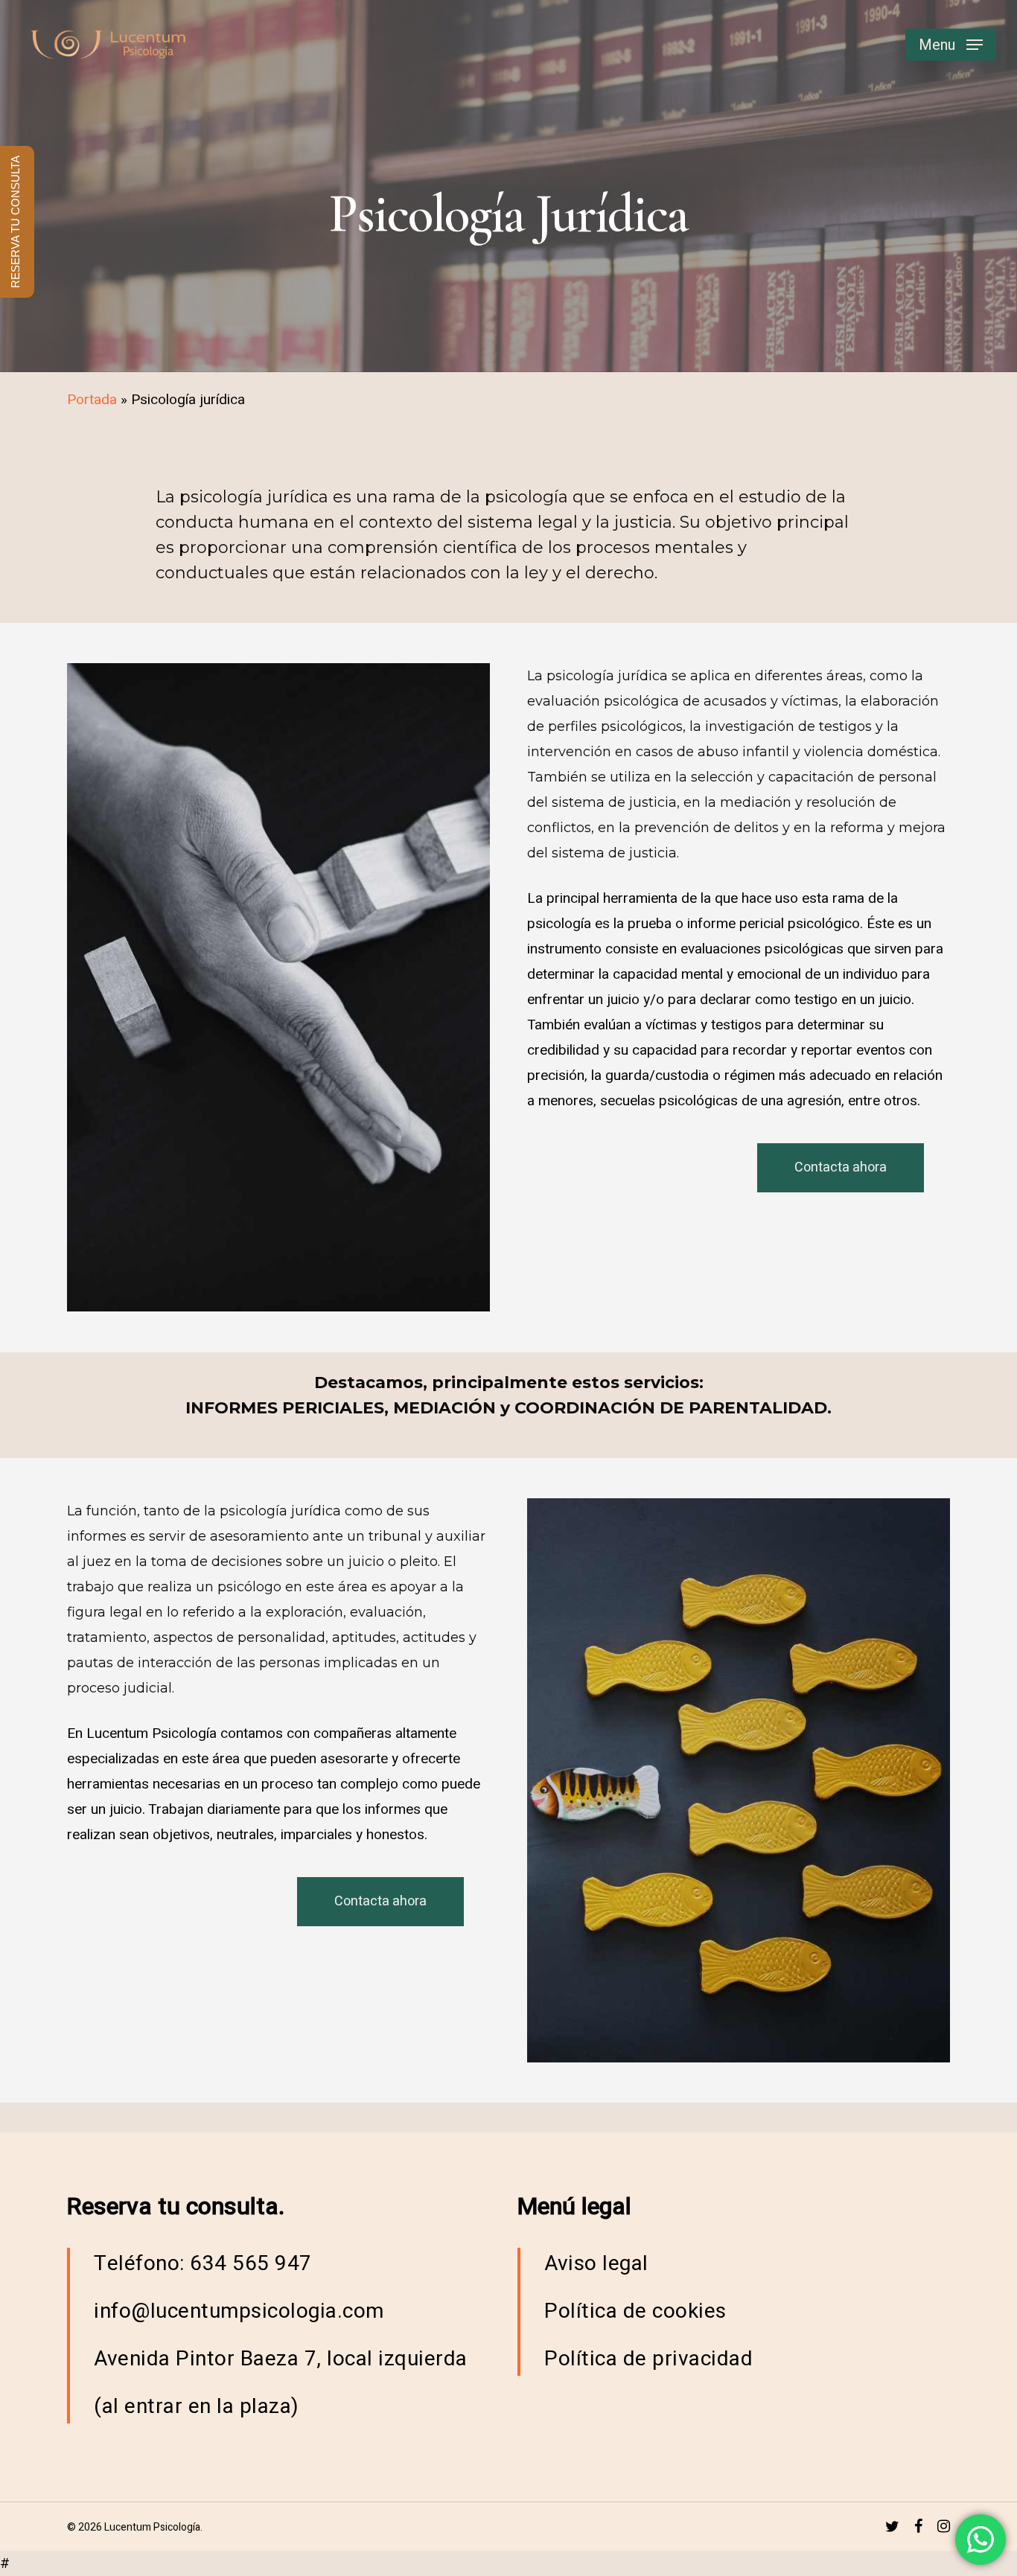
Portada (92, 400)
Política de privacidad (648, 2359)
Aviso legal (596, 2264)
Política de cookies (635, 2311)
